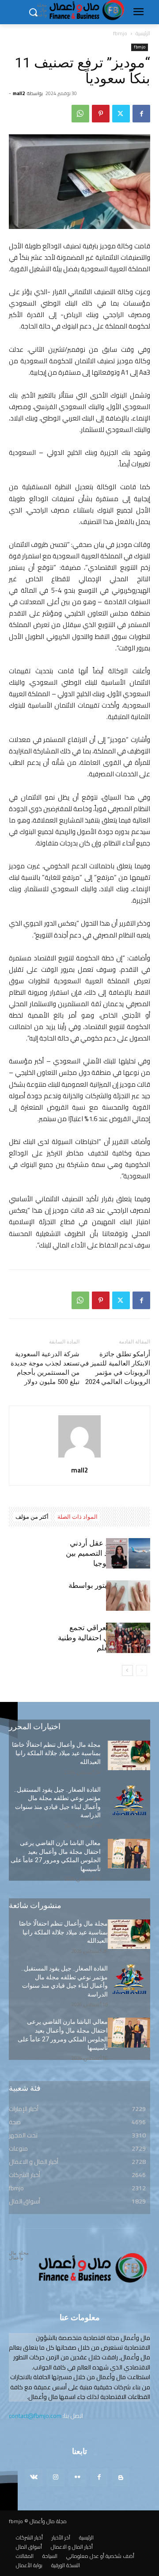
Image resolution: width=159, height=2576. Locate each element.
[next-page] (127, 1670)
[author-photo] (79, 1458)
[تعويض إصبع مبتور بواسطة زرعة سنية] (128, 1596)
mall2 (19, 93)
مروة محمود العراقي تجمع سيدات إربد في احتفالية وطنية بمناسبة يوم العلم (104, 1638)
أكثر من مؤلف (32, 1517)
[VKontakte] (34, 2478)
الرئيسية (143, 33)
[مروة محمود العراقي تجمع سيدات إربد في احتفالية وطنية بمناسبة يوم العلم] (128, 1638)
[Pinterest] (101, 114)
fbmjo (120, 33)
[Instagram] (55, 2478)
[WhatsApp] (80, 114)
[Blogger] (121, 2478)
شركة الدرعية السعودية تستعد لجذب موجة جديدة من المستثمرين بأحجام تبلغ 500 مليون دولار (45, 1368)
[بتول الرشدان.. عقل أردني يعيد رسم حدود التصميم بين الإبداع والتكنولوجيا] (128, 1553)
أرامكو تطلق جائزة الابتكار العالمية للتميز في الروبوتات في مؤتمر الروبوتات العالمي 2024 (115, 1368)
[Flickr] (77, 2478)
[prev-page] (142, 1670)
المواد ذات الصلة (78, 1517)
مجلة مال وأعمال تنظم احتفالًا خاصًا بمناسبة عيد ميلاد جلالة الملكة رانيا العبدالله (56, 1753)
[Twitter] (121, 114)
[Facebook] (141, 114)
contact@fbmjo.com (35, 2416)
